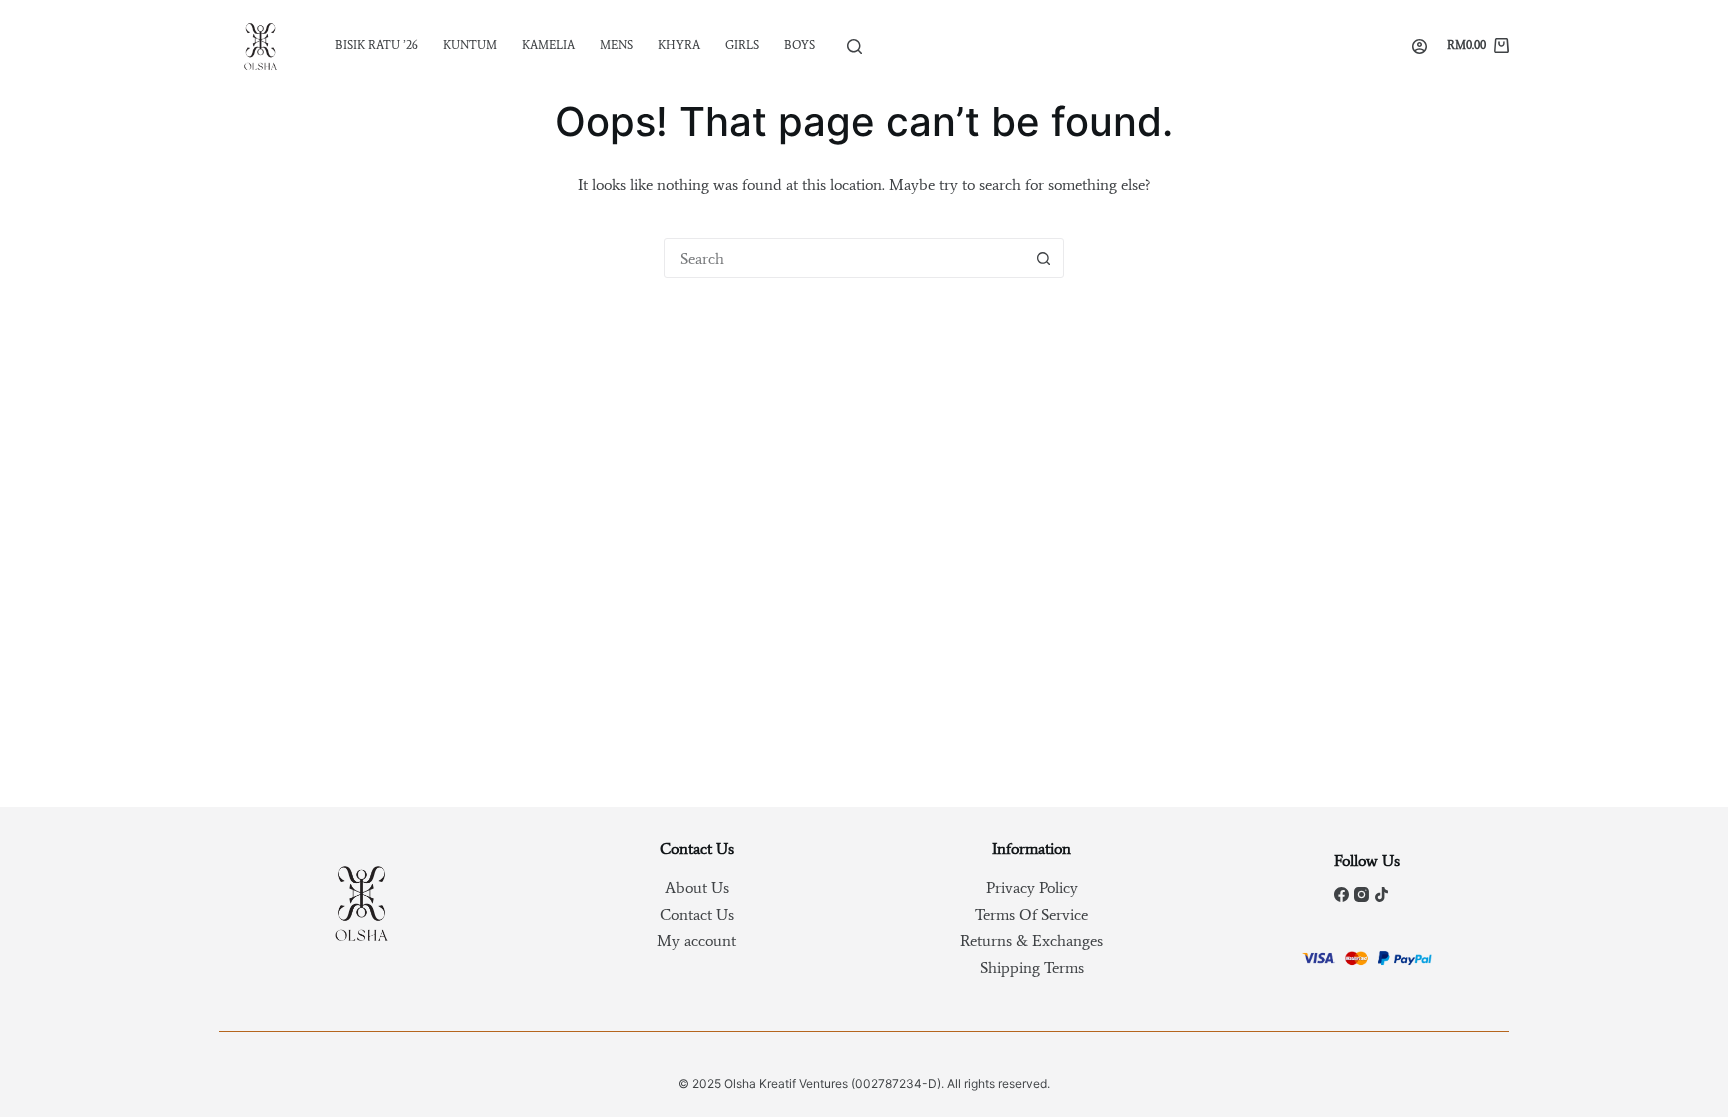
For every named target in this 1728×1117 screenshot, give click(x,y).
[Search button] (1043, 258)
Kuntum (470, 45)
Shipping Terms (1032, 967)
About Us (697, 887)
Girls (742, 45)
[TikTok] (1381, 894)
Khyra (679, 45)
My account (696, 940)
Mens (616, 45)
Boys (799, 45)
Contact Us (697, 914)
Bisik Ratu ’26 (376, 45)
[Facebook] (1341, 894)
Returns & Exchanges (1031, 940)
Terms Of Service (1031, 914)
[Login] (1419, 46)
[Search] (854, 46)
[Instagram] (1361, 894)
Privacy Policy (1032, 887)
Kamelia (548, 45)
